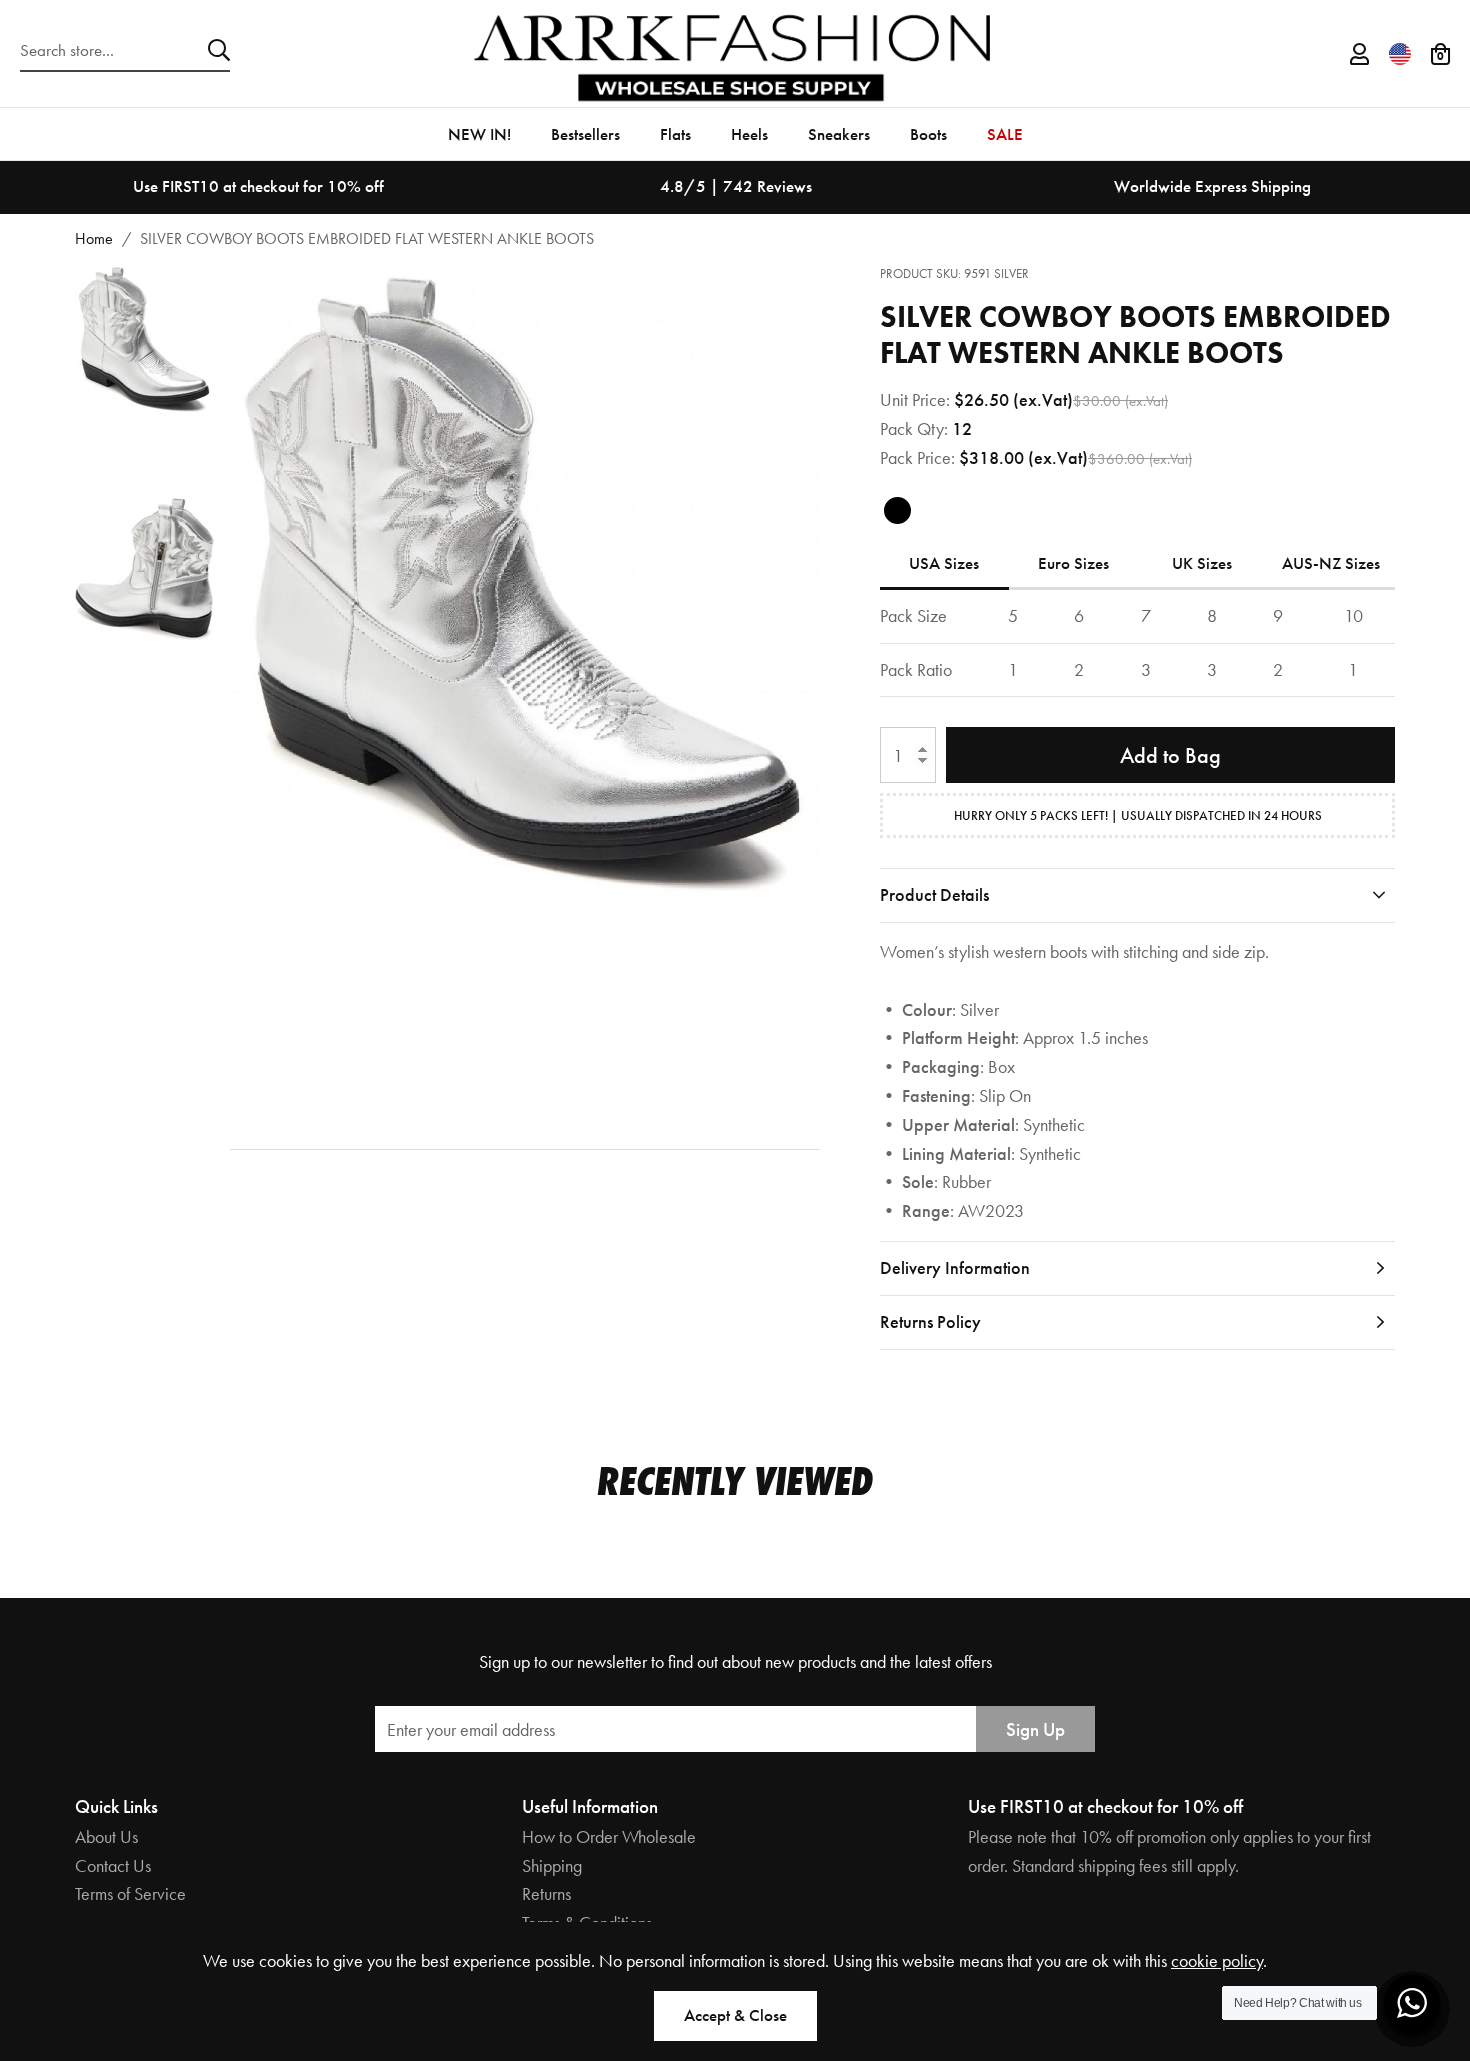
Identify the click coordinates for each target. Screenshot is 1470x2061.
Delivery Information (955, 1267)
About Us (106, 1836)
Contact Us (113, 1865)
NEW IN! (479, 134)
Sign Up (1035, 1729)
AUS (1331, 563)
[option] (258, 187)
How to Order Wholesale (609, 1836)
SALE (1005, 134)
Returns (546, 1893)
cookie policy (1217, 1960)
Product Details (934, 894)
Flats (675, 134)
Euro (1073, 563)
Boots (928, 134)
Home (94, 238)
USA (944, 563)
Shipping (552, 1865)
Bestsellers (585, 134)
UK (1202, 563)
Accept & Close (735, 2015)
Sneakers (839, 134)
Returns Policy (930, 1321)
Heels (749, 134)
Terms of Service (130, 1893)
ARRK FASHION (735, 53)
